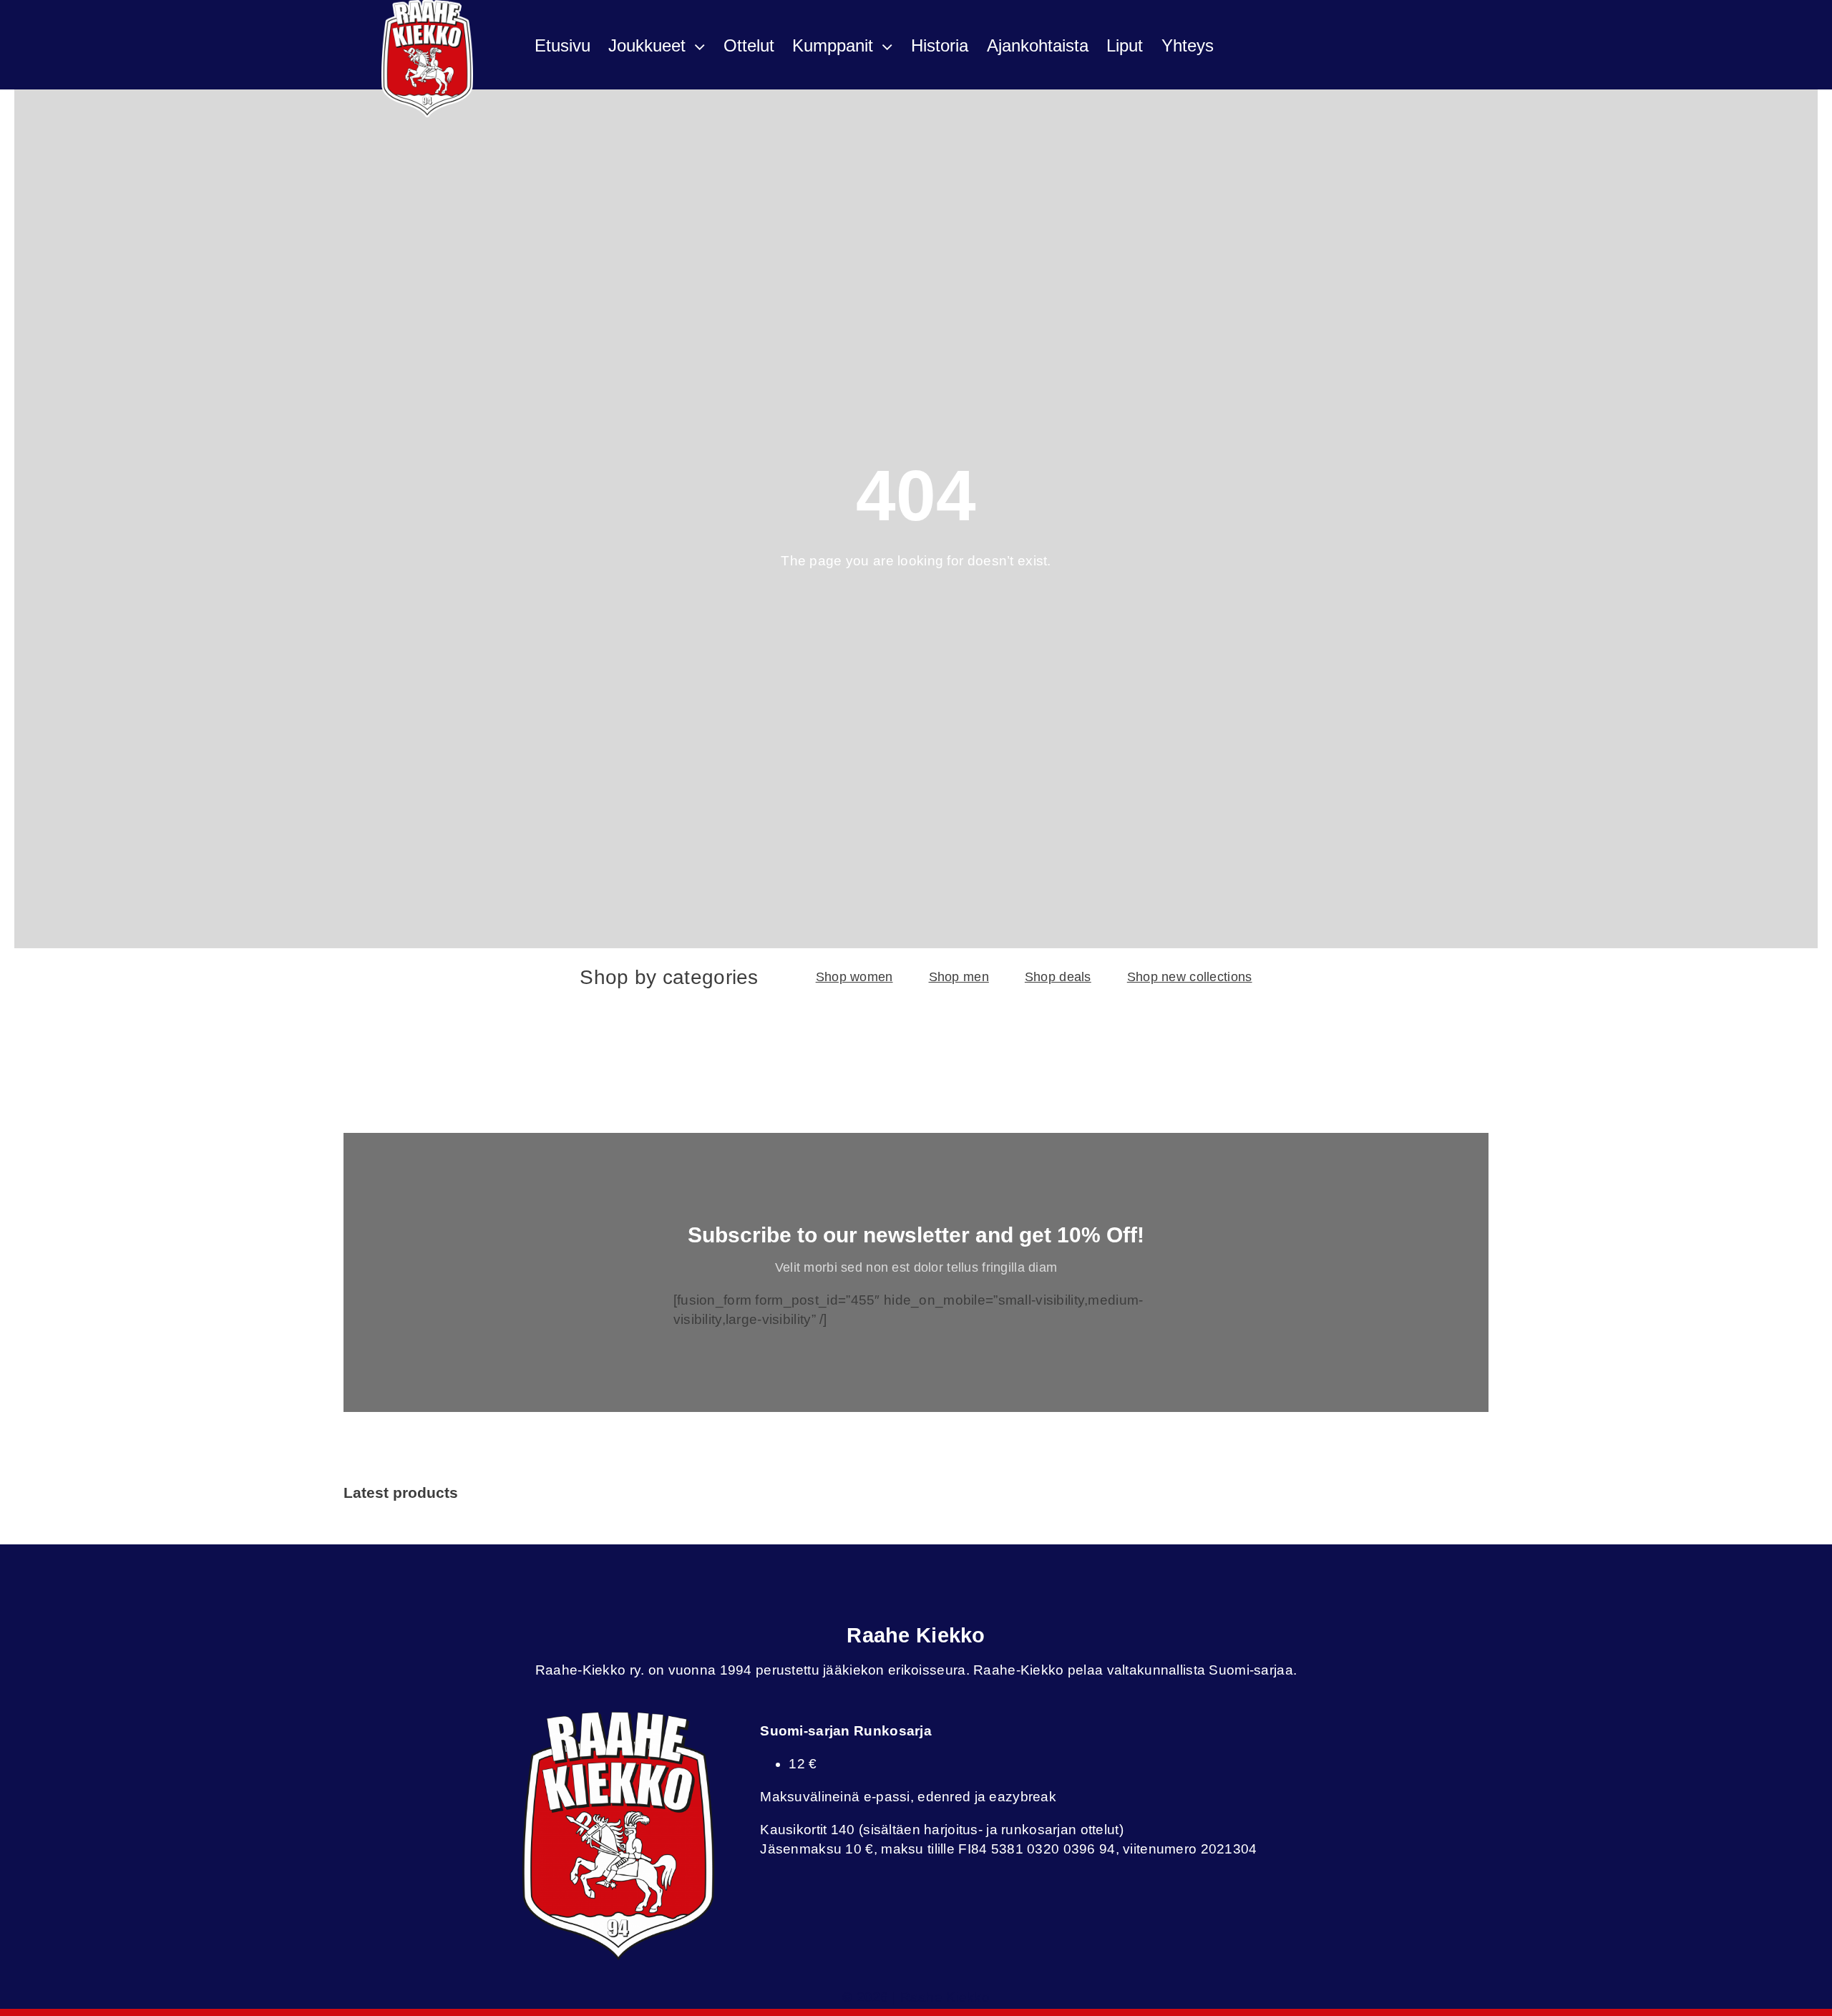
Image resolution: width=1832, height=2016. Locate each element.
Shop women (854, 977)
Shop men (959, 977)
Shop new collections (1190, 977)
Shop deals (1058, 977)
